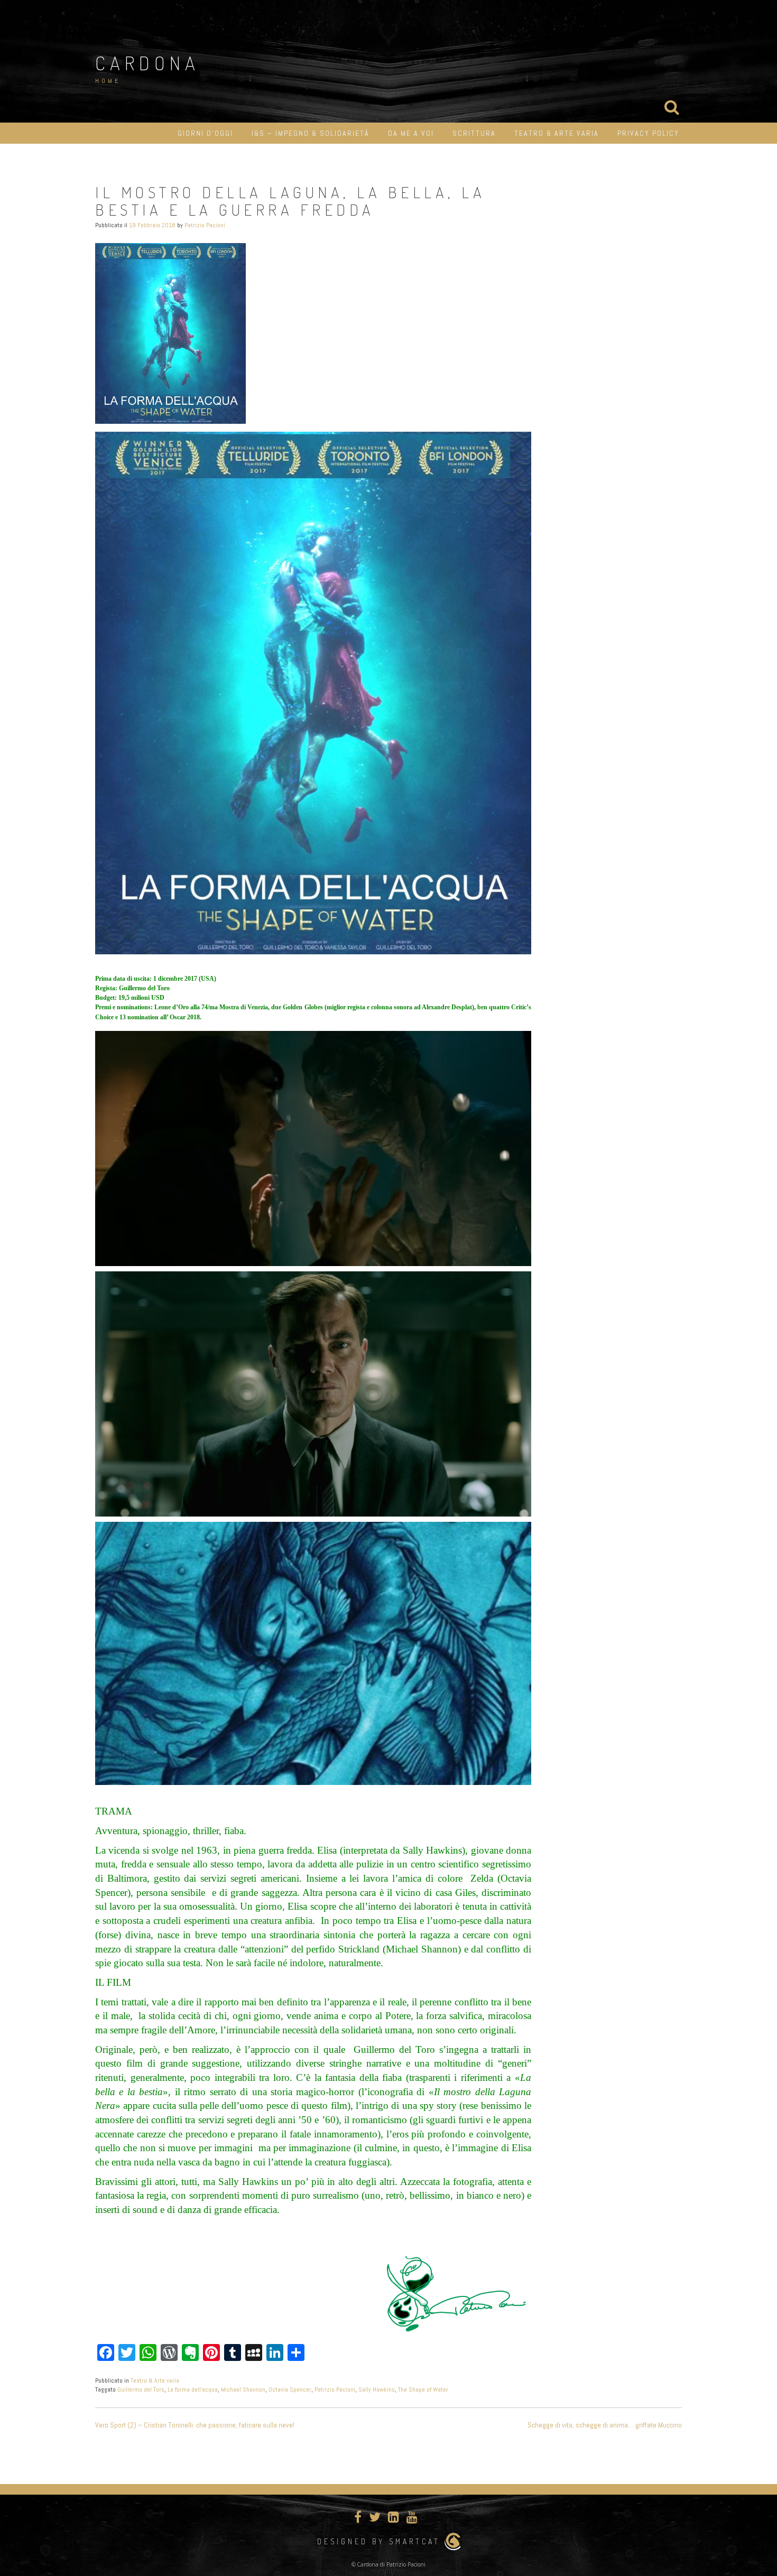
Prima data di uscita (122, 979)
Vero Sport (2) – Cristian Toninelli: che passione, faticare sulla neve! (195, 2425)
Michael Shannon (243, 2389)
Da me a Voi (411, 133)
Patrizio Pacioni (205, 225)
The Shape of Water (423, 2389)
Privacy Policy (648, 133)
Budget (105, 998)
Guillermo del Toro (141, 2389)
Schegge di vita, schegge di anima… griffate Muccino (605, 2425)
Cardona (147, 63)
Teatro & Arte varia (557, 133)
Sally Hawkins (377, 2389)
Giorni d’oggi (205, 133)
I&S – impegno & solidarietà (311, 133)
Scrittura (474, 133)
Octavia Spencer (290, 2389)
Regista (105, 988)
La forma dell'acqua (193, 2389)
